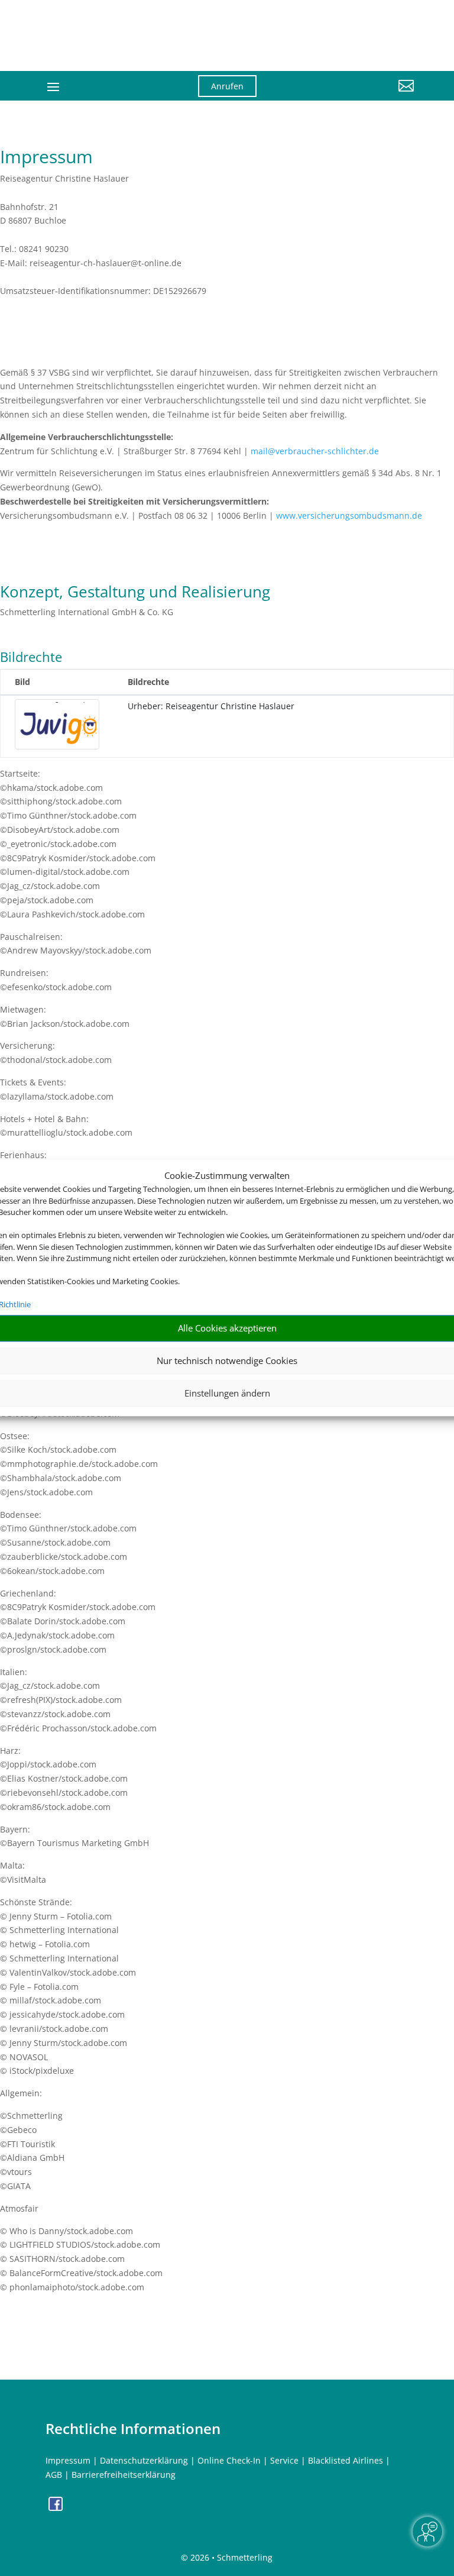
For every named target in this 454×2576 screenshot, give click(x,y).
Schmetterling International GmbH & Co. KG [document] (87, 612)
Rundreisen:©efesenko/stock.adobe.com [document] (56, 980)
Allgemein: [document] (21, 2093)
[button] (357, 95)
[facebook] (56, 2508)
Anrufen (227, 86)
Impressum (68, 2460)
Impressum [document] (46, 158)
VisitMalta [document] (27, 1880)
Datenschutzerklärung (144, 2460)
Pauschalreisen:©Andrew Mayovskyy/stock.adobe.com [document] (76, 944)
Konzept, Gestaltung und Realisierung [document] (135, 593)
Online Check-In (229, 2460)
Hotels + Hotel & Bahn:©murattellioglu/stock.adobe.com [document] (66, 1126)
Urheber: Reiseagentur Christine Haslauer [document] (211, 706)
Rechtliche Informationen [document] (133, 2429)
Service (284, 2460)
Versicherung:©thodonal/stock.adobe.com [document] (56, 1053)
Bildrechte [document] (31, 658)
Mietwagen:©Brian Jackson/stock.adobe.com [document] (65, 1016)
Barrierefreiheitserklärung (124, 2475)
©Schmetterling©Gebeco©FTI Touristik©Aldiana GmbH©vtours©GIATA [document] (32, 2151)
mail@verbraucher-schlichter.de (315, 451)
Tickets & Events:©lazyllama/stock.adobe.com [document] (57, 1089)
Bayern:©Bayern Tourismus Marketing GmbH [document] (74, 1836)
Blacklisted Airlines (346, 2460)
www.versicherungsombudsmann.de (349, 515)
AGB (54, 2475)
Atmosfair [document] (19, 2208)
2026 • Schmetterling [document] (230, 2557)
